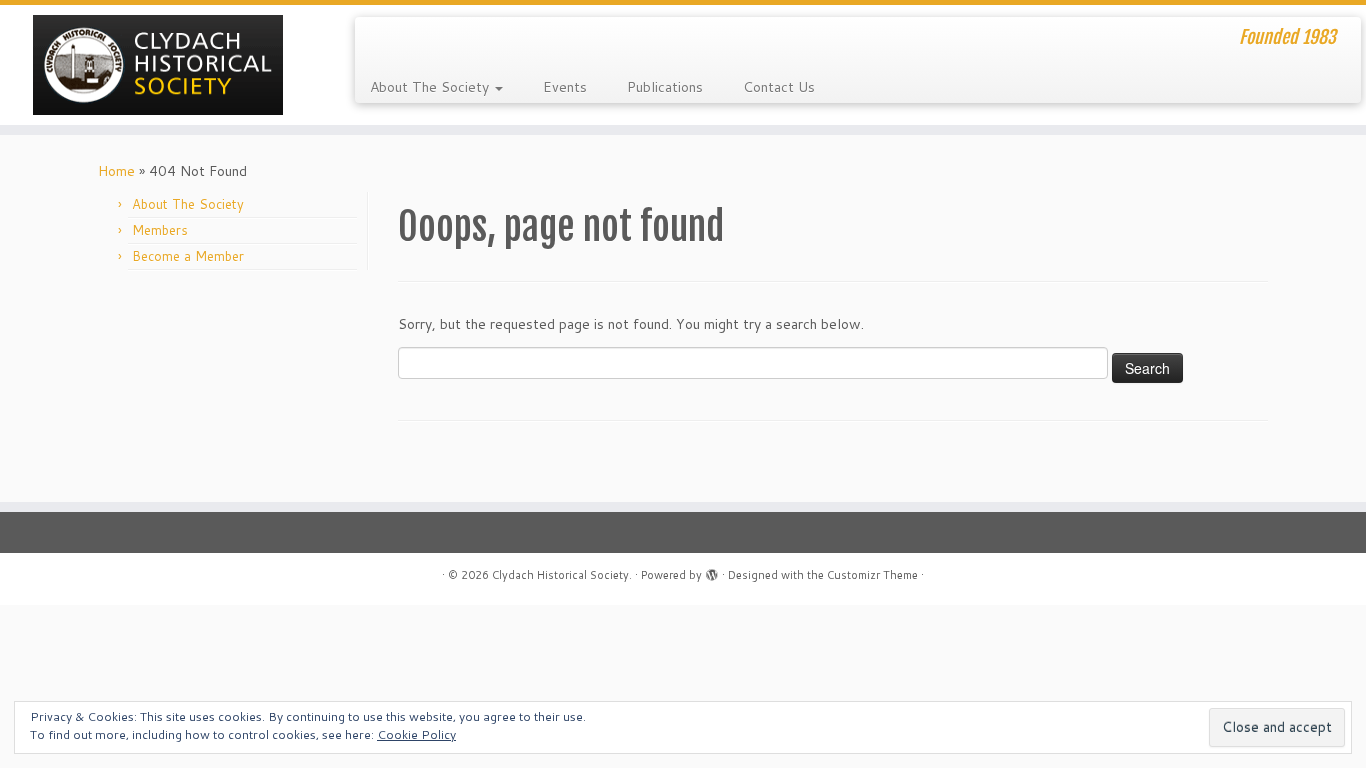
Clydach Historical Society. (562, 575)
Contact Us (779, 87)
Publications (665, 87)
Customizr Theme (872, 575)
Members (160, 230)
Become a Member (188, 256)
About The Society (431, 87)
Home (116, 171)
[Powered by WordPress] (712, 571)
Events (565, 87)
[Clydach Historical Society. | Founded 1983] (157, 65)
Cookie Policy (416, 734)
